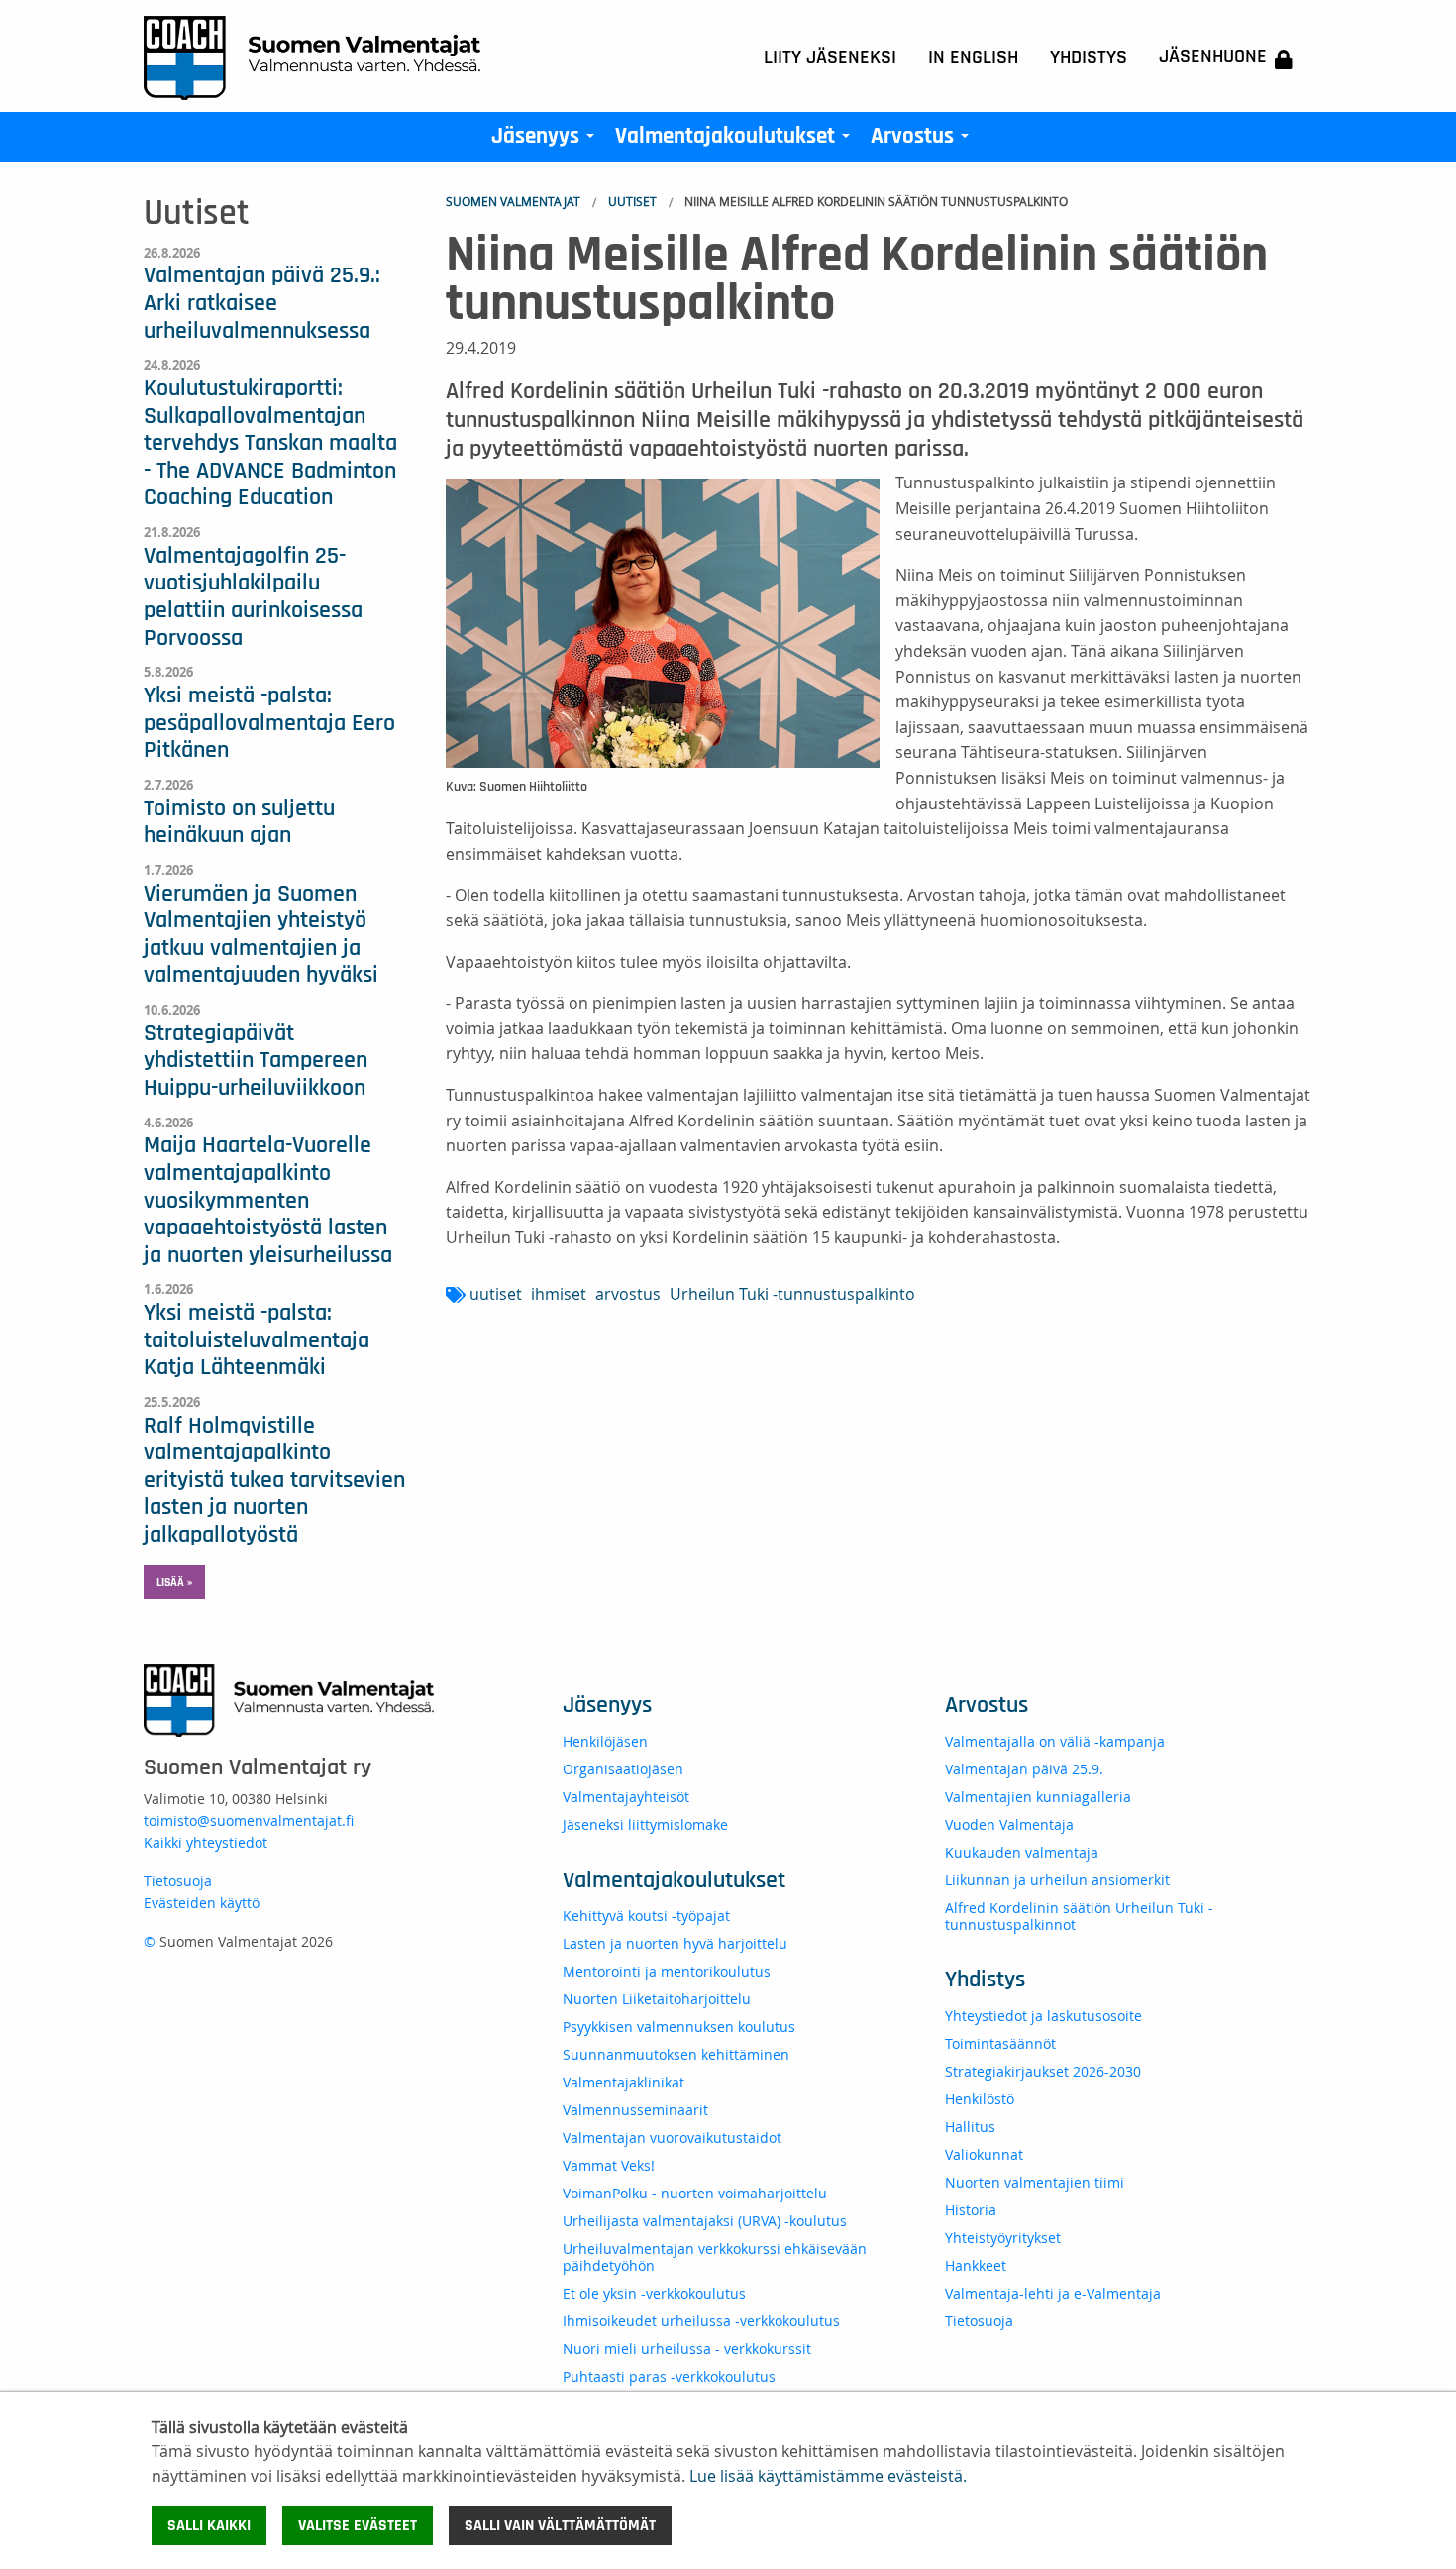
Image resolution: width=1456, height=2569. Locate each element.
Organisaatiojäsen (623, 1769)
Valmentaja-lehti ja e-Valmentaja (1053, 2293)
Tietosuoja (178, 1881)
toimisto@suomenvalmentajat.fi (249, 1820)
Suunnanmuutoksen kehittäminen (676, 2054)
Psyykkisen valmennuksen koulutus (679, 2027)
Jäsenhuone (1213, 56)
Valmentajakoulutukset (736, 141)
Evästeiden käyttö (202, 1903)
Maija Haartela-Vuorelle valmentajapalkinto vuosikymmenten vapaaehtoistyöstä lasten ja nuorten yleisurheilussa (268, 1200)
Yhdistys (1089, 57)
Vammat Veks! (609, 2165)
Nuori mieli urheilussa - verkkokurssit (687, 2349)
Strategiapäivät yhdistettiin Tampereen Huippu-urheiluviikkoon (256, 1061)
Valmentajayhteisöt (626, 1797)
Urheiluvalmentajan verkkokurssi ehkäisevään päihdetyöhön (715, 2257)
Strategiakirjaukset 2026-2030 (1043, 2071)
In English (973, 57)
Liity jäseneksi (830, 57)
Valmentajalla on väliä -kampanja (1055, 1741)
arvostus (628, 1294)
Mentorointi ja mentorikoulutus (667, 1971)
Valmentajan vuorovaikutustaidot (672, 2138)
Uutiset (632, 201)
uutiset (496, 1294)
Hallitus (970, 2127)
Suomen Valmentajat (513, 201)
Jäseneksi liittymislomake (645, 1824)
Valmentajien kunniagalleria (1038, 1797)
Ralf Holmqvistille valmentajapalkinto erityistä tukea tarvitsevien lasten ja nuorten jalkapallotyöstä (274, 1480)
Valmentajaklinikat (624, 2082)
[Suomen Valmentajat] (312, 56)
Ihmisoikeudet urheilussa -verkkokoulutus (701, 2321)
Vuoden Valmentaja (1009, 1824)
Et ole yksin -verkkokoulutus (654, 2293)
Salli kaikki (209, 2525)
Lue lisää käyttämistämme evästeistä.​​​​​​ (828, 2476)
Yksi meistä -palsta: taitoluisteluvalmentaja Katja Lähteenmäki (257, 1340)
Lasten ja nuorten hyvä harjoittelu (675, 1943)
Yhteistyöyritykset (1003, 2238)
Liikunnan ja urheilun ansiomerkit (1057, 1880)
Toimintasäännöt (1000, 2043)
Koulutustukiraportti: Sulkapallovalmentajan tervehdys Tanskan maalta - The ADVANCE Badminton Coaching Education (270, 443)
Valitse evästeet (358, 2525)
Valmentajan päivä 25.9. (1024, 1769)
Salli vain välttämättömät (560, 2525)
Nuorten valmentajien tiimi (1035, 2182)
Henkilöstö (980, 2099)
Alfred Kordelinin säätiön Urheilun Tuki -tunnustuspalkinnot (1079, 1916)
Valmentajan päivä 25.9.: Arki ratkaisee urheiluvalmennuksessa (262, 303)
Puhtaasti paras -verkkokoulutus (669, 2376)
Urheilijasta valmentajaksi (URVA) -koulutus (705, 2221)
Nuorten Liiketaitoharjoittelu (657, 1999)
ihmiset (559, 1294)
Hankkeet (976, 2265)
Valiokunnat (984, 2154)
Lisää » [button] (174, 1582)
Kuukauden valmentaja (1022, 1852)
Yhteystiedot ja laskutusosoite (1043, 2016)
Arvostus (924, 141)
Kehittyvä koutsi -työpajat (646, 1916)
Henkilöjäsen (605, 1741)
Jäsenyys (547, 141)
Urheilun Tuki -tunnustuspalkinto (792, 1294)
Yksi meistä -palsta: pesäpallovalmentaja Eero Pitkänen (269, 723)
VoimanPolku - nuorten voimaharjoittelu (695, 2193)
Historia (971, 2210)
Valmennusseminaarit (635, 2110)
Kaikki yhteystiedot (206, 1842)
